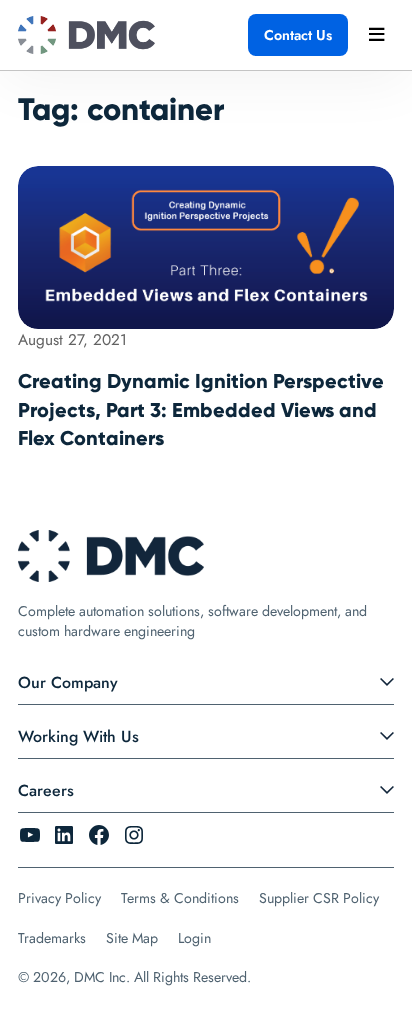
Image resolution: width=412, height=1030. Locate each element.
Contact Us (298, 35)
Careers (46, 790)
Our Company (68, 682)
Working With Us (78, 736)
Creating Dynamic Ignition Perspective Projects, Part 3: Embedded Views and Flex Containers (201, 409)
